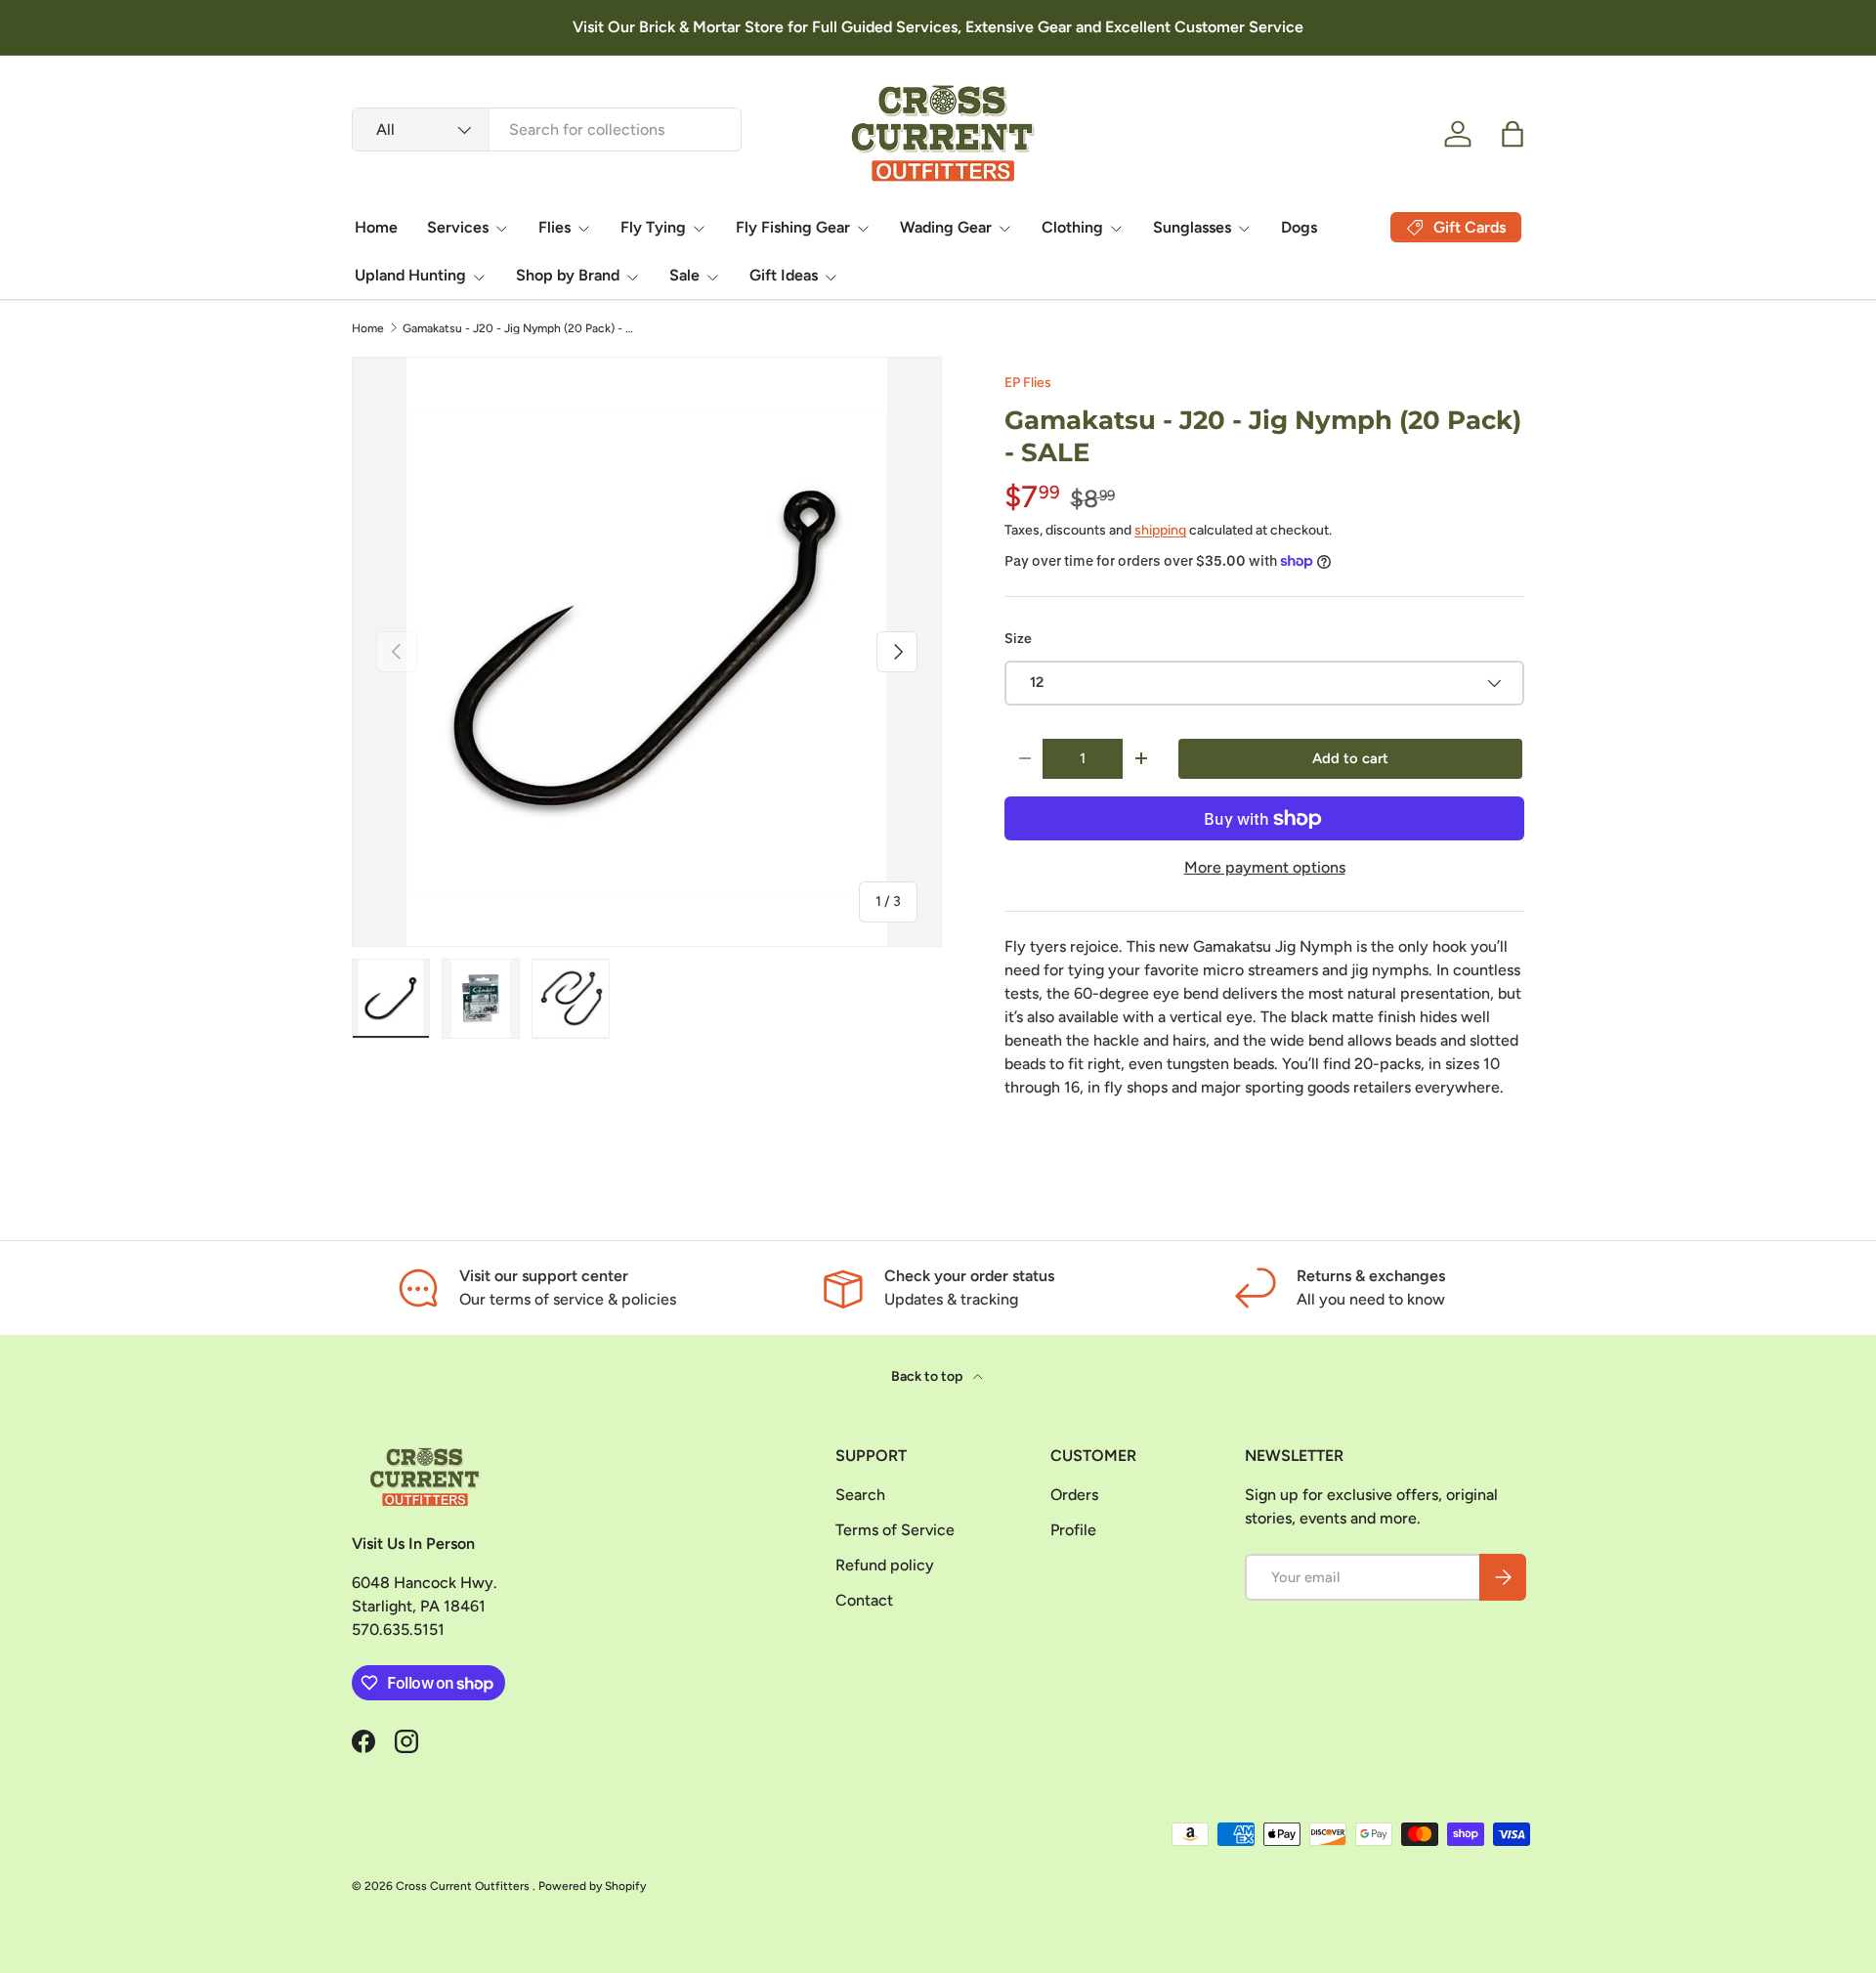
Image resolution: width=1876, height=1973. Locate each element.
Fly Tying (653, 227)
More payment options (1265, 867)
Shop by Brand (568, 275)
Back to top (928, 1376)
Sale (684, 275)
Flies (554, 227)
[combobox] (547, 129)
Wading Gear (946, 227)
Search (860, 1495)
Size (1018, 639)
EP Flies (1028, 383)
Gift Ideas (784, 275)
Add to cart (1350, 758)
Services (458, 227)
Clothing (1072, 227)
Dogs (1299, 227)
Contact (864, 1600)
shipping (1160, 530)
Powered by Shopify (592, 1886)
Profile (1073, 1530)
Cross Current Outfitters (464, 1886)
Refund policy (885, 1565)
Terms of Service (895, 1530)
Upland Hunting (410, 275)
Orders (1074, 1495)
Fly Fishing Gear (793, 227)
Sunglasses (1192, 227)
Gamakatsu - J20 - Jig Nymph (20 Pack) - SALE (520, 328)
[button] (1513, 134)
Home (376, 227)
